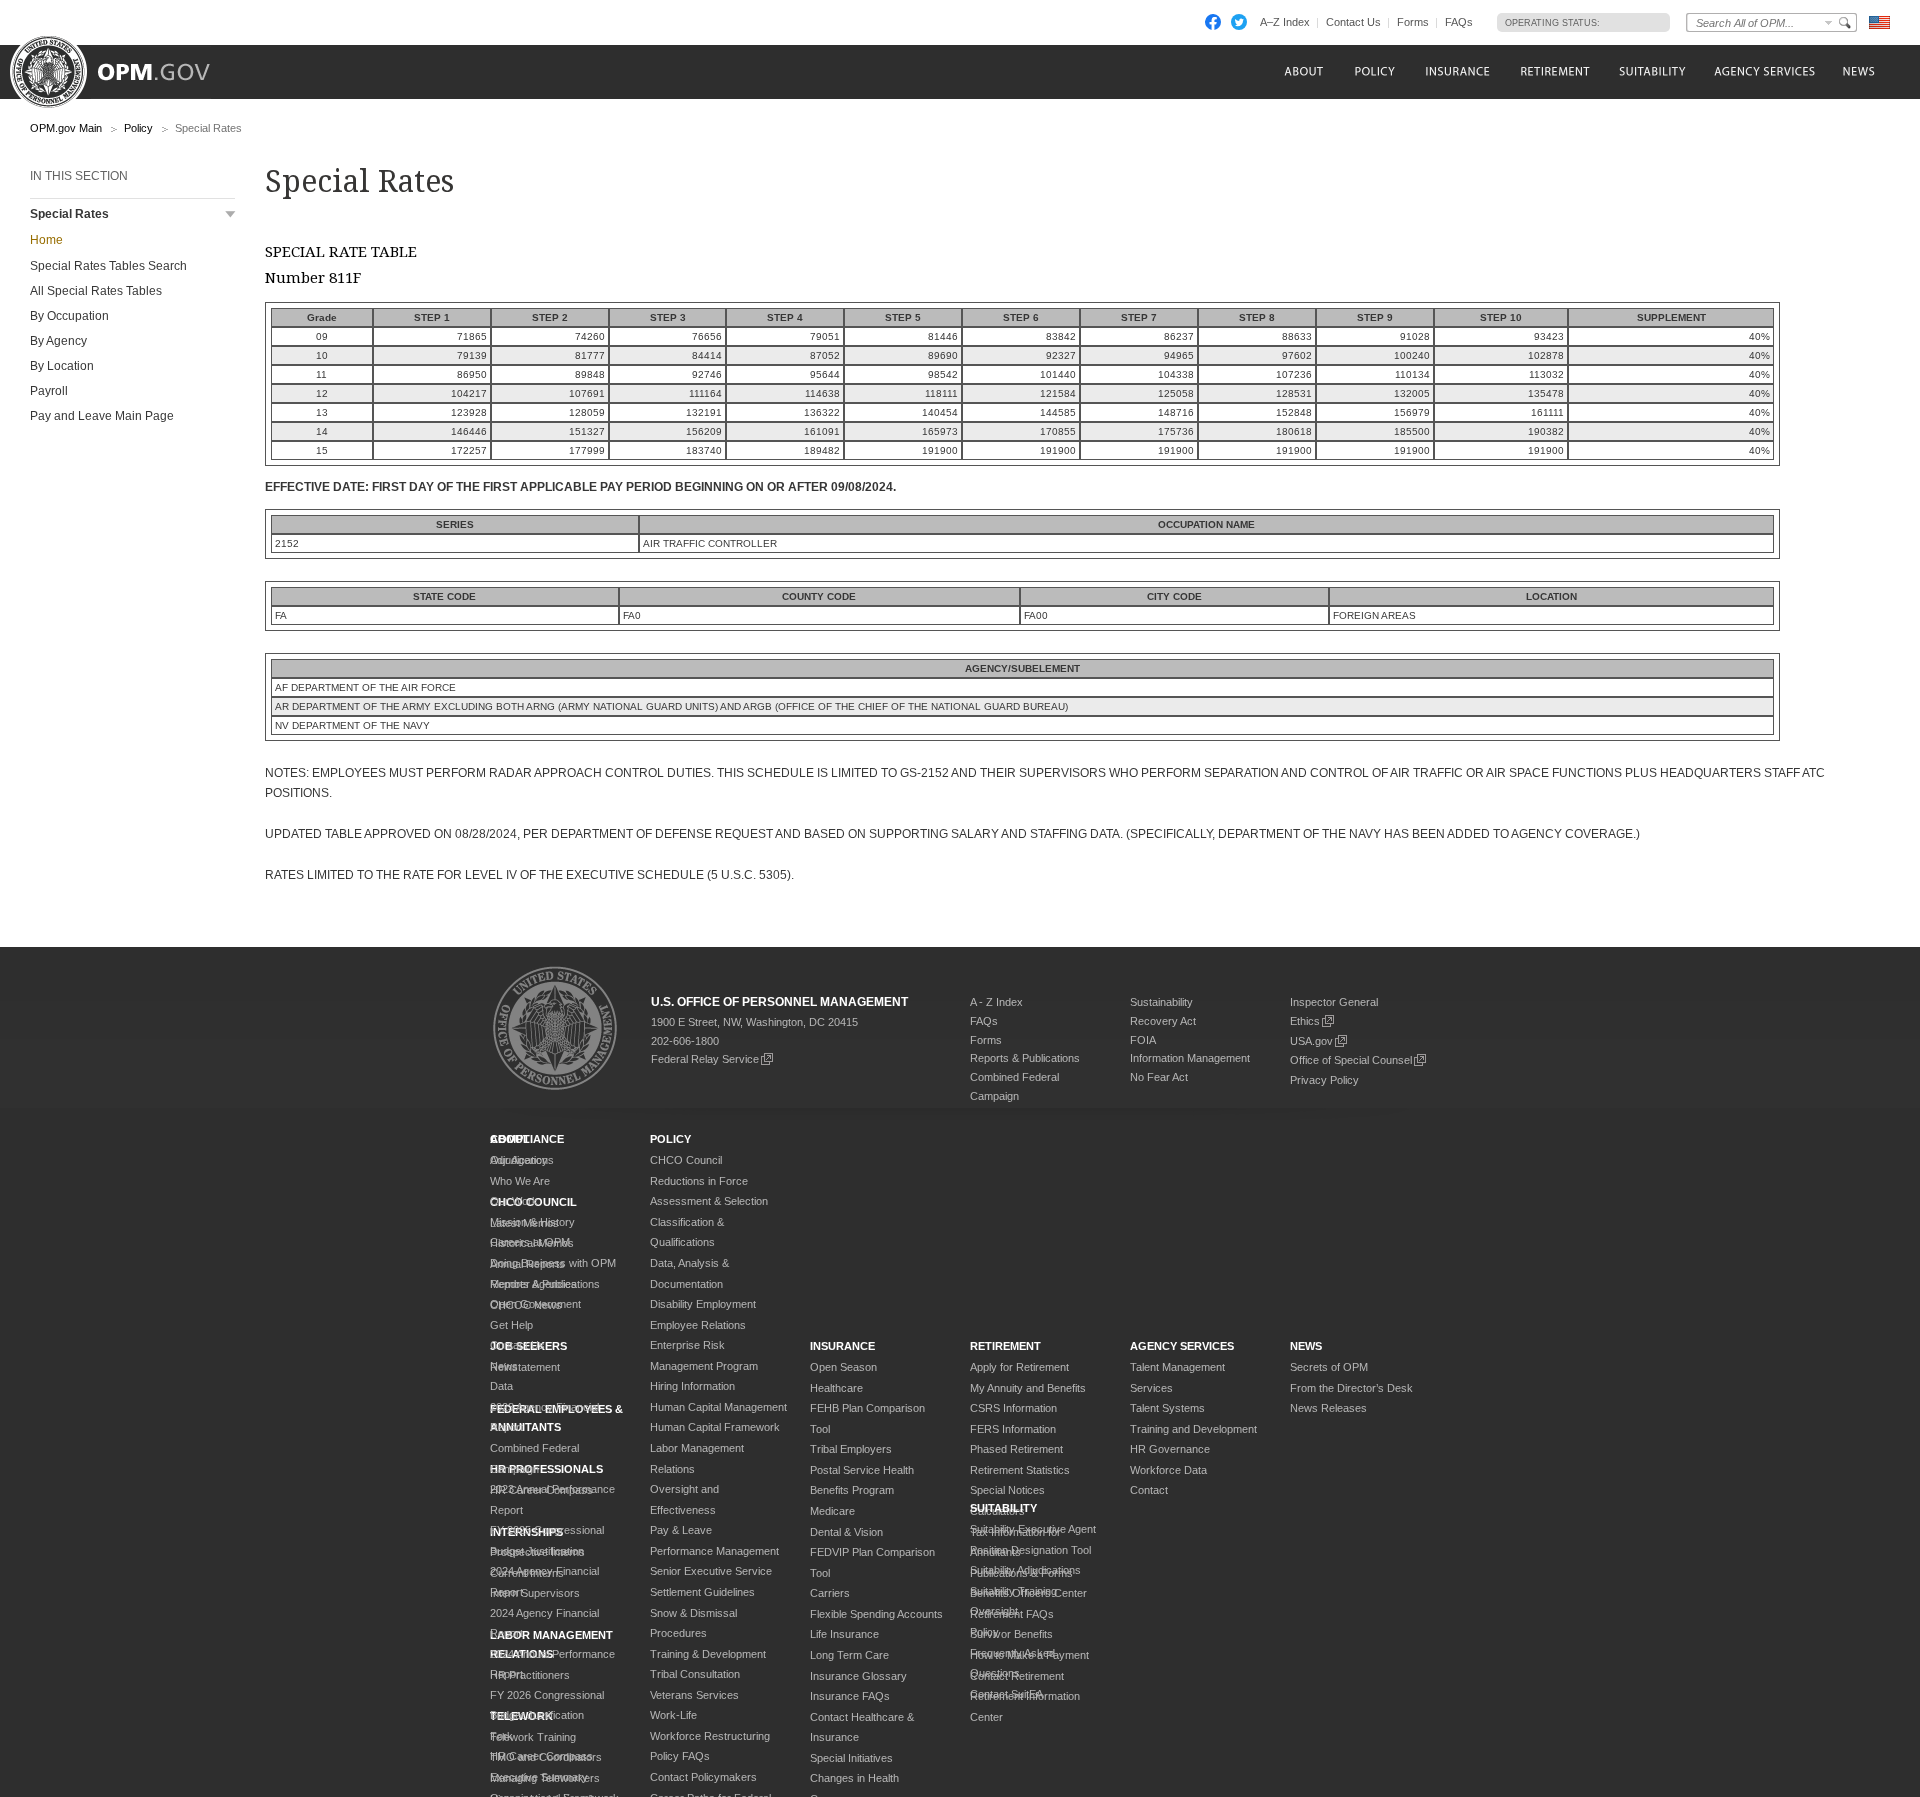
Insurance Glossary (858, 1676)
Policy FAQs (680, 1756)
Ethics (1305, 1021)
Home (46, 240)
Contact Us (1353, 22)
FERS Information (1013, 1429)
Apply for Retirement (1019, 1367)
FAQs (1459, 22)
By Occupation (69, 316)
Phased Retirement (1016, 1449)
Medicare (832, 1511)
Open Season (843, 1367)
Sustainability (1161, 1002)
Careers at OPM (530, 1242)
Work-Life (673, 1715)
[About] (1302, 71)
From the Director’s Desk (1351, 1388)
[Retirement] (1554, 71)
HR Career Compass (541, 1756)
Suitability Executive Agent (1033, 1529)
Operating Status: (1552, 23)
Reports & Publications (1025, 1058)
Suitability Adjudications (1025, 1570)
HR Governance (1170, 1449)
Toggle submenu (230, 214)
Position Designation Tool (1030, 1550)
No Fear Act (1159, 1077)
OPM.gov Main (66, 128)
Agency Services (1182, 1346)
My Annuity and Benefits (1028, 1388)
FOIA (1143, 1040)
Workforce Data (1168, 1470)
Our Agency (519, 1160)
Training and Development (1193, 1429)
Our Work (514, 1201)
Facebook (1213, 22)
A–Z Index (1285, 22)
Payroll (49, 391)
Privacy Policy (1324, 1080)
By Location (62, 366)
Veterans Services (694, 1695)
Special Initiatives (851, 1758)
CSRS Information (1013, 1408)
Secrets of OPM (1329, 1367)
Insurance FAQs (850, 1696)
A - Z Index (996, 1002)
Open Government (535, 1304)
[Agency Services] (1763, 71)
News (504, 1366)
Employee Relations (698, 1325)
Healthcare (836, 1388)
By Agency (58, 341)
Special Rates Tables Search (108, 266)
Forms (1413, 22)
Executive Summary (539, 1777)
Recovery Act (1163, 1021)
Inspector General (1334, 1002)
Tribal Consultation (695, 1674)
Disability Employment (703, 1304)
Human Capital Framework (715, 1427)
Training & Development (708, 1654)
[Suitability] (1651, 71)
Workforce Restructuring (710, 1736)
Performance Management (714, 1551)
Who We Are (520, 1181)
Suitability (1003, 1508)
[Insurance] (1457, 71)
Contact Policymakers (703, 1777)
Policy (138, 128)
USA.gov (1311, 1041)
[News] (1857, 71)
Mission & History (532, 1222)
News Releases (1328, 1408)
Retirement (1005, 1346)
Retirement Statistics (1020, 1470)
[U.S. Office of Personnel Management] (125, 65)
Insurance (842, 1346)
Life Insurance (844, 1634)
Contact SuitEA (1006, 1694)
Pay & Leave (681, 1530)
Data (501, 1386)
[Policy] (1374, 71)
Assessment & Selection (709, 1201)
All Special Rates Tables (96, 291)
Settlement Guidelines (702, 1592)
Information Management (1190, 1058)
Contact (1149, 1490)
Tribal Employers (851, 1449)
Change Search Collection (1829, 22)
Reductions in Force (699, 1181)
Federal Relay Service (705, 1059)
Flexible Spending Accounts (876, 1614)
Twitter (1239, 22)
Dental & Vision (846, 1532)
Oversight (994, 1611)
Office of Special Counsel (1351, 1060)
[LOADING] (1629, 22)
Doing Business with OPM (553, 1263)
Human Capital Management (718, 1407)
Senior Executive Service (711, 1571)
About (510, 1139)
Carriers (830, 1593)
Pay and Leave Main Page (102, 416)
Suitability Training (1013, 1591)
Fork (501, 1736)
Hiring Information (692, 1386)
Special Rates (69, 214)
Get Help (511, 1325)
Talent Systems (1167, 1408)
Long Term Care (849, 1655)
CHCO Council (686, 1160)
